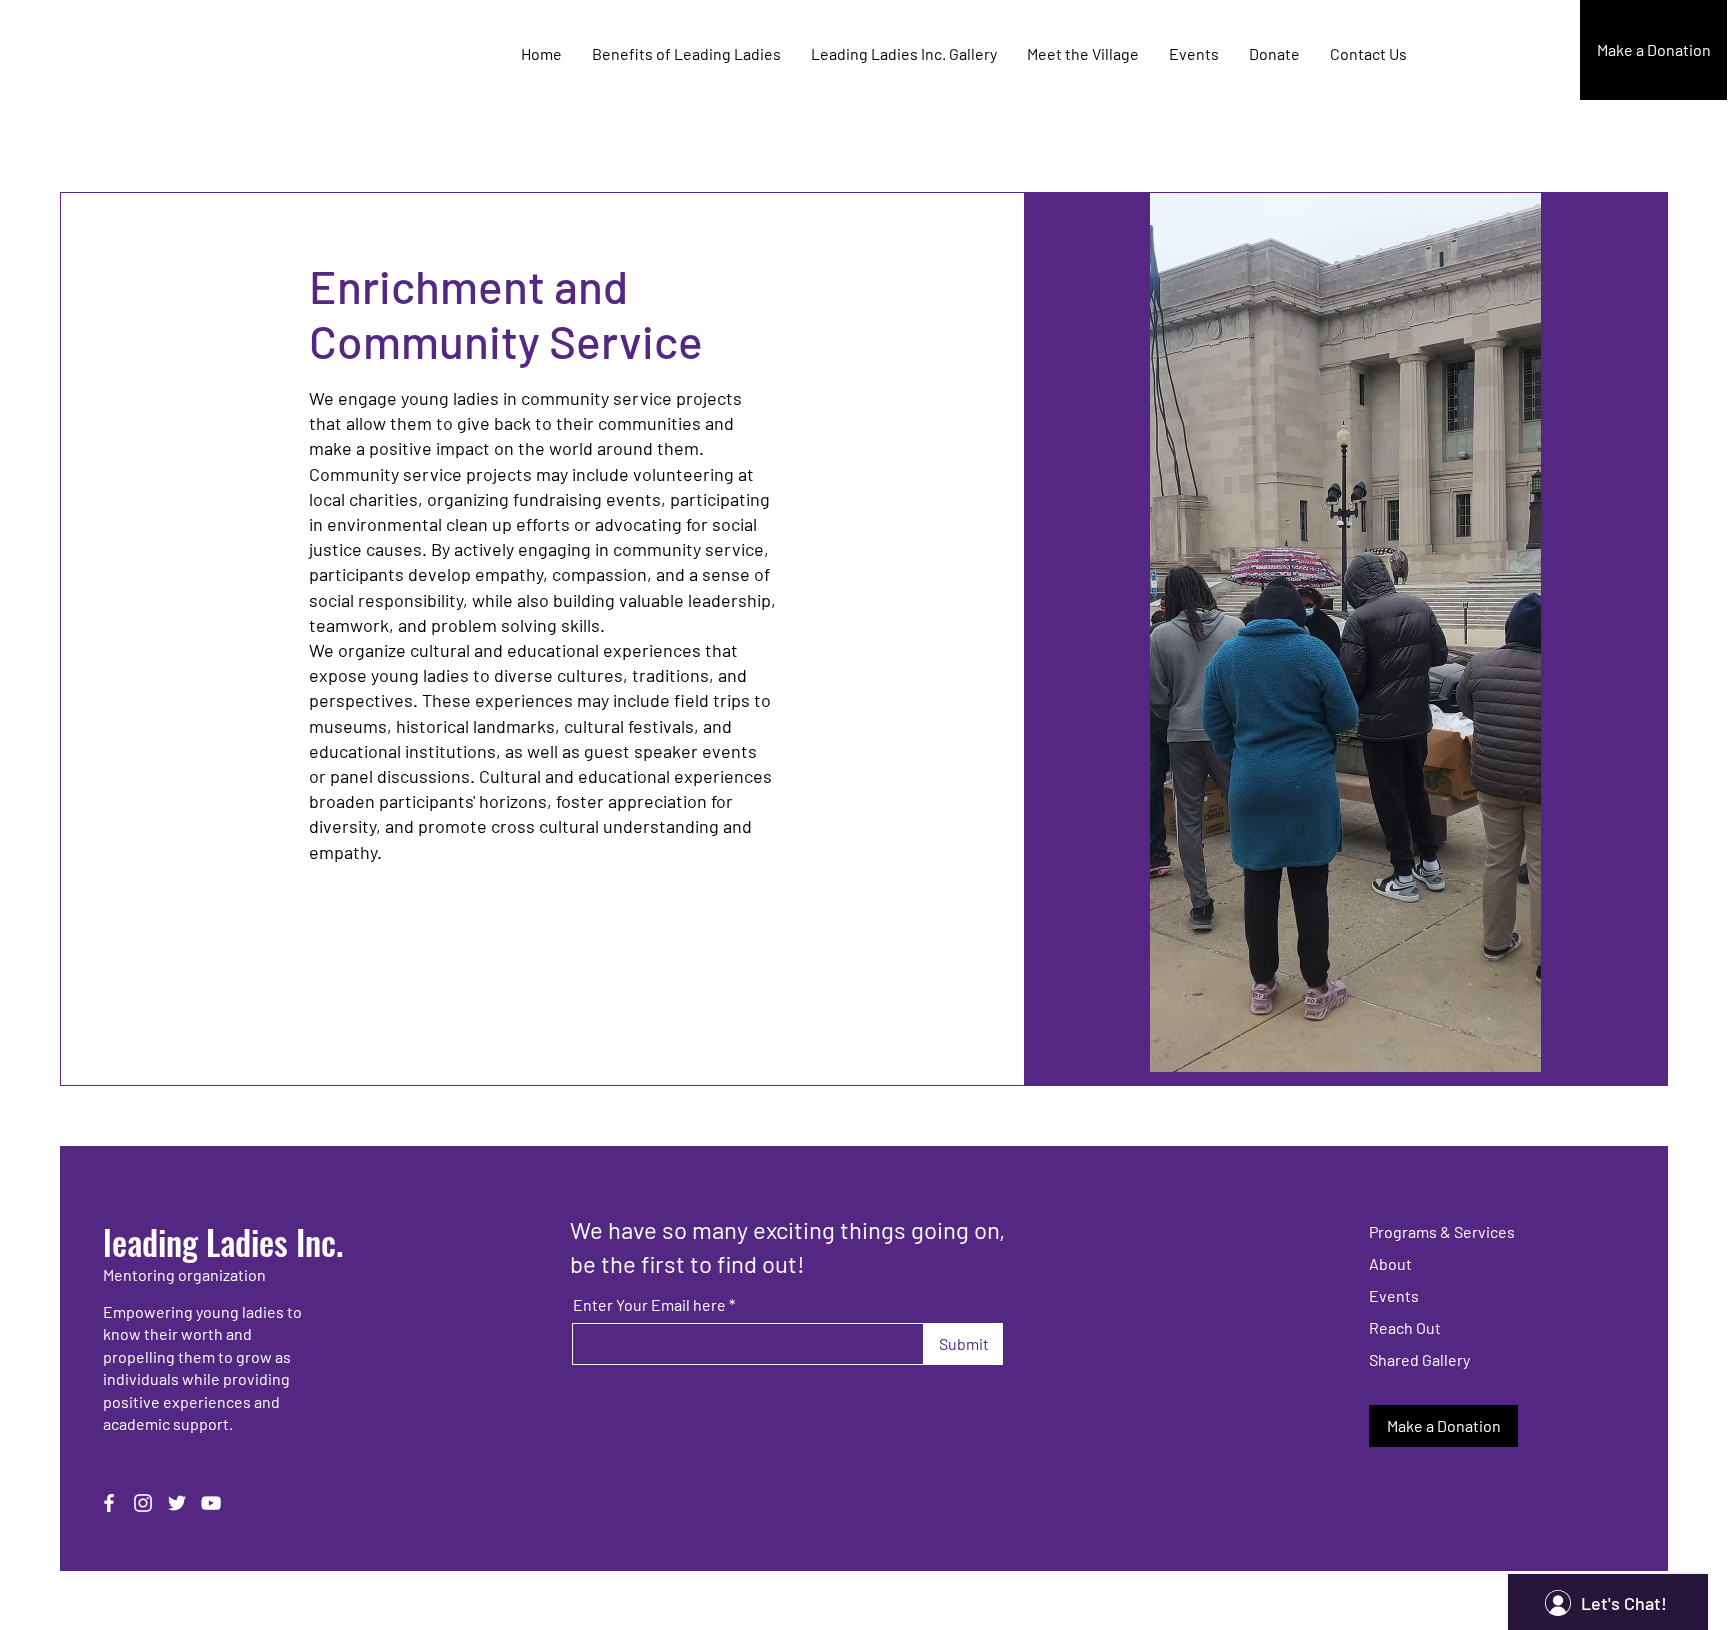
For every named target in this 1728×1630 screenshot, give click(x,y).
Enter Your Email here (649, 1305)
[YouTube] (211, 1503)
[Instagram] (143, 1503)
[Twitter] (177, 1503)
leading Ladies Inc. (223, 1241)
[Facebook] (109, 1503)
